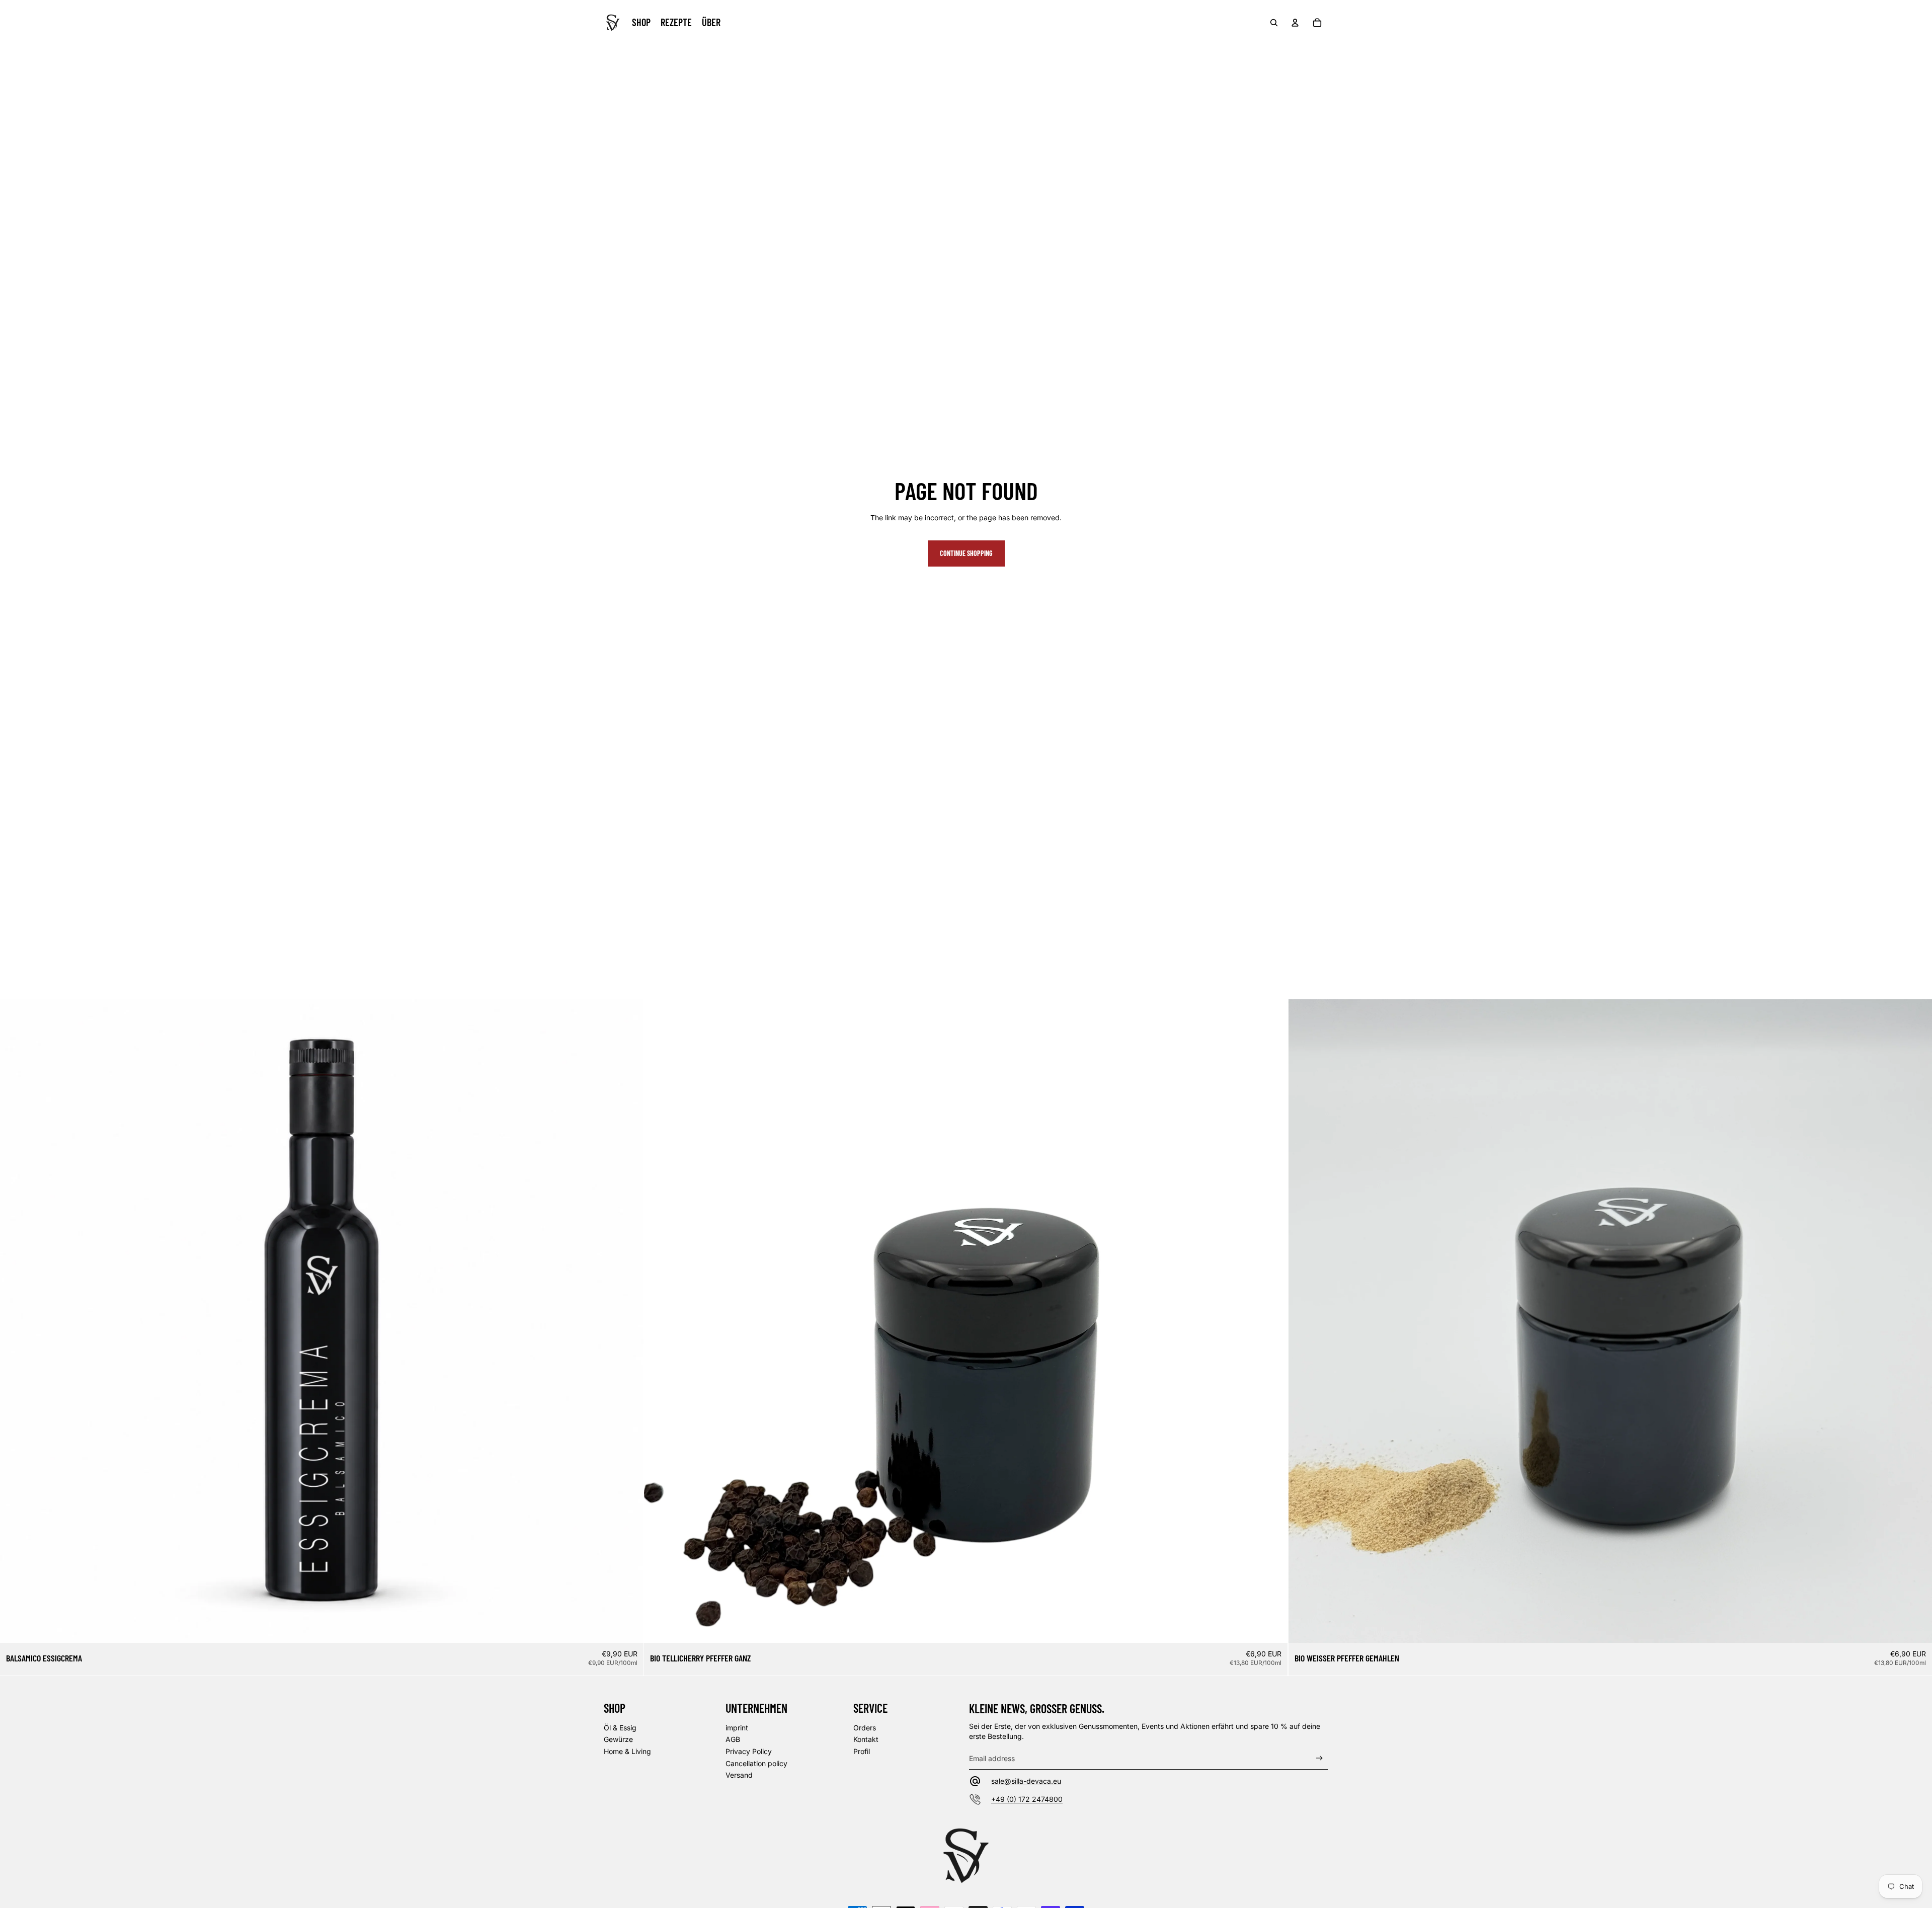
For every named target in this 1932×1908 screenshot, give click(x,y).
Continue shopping (966, 553)
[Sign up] (1319, 1758)
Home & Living (627, 1751)
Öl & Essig (620, 1728)
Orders (865, 1728)
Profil (862, 1751)
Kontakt (866, 1739)
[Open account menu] (1295, 23)
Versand (739, 1775)
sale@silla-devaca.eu (1026, 1781)
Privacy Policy (749, 1751)
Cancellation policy (756, 1763)
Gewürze (618, 1739)
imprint (737, 1728)
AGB (733, 1739)
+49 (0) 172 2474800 (1027, 1799)
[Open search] (1274, 23)
